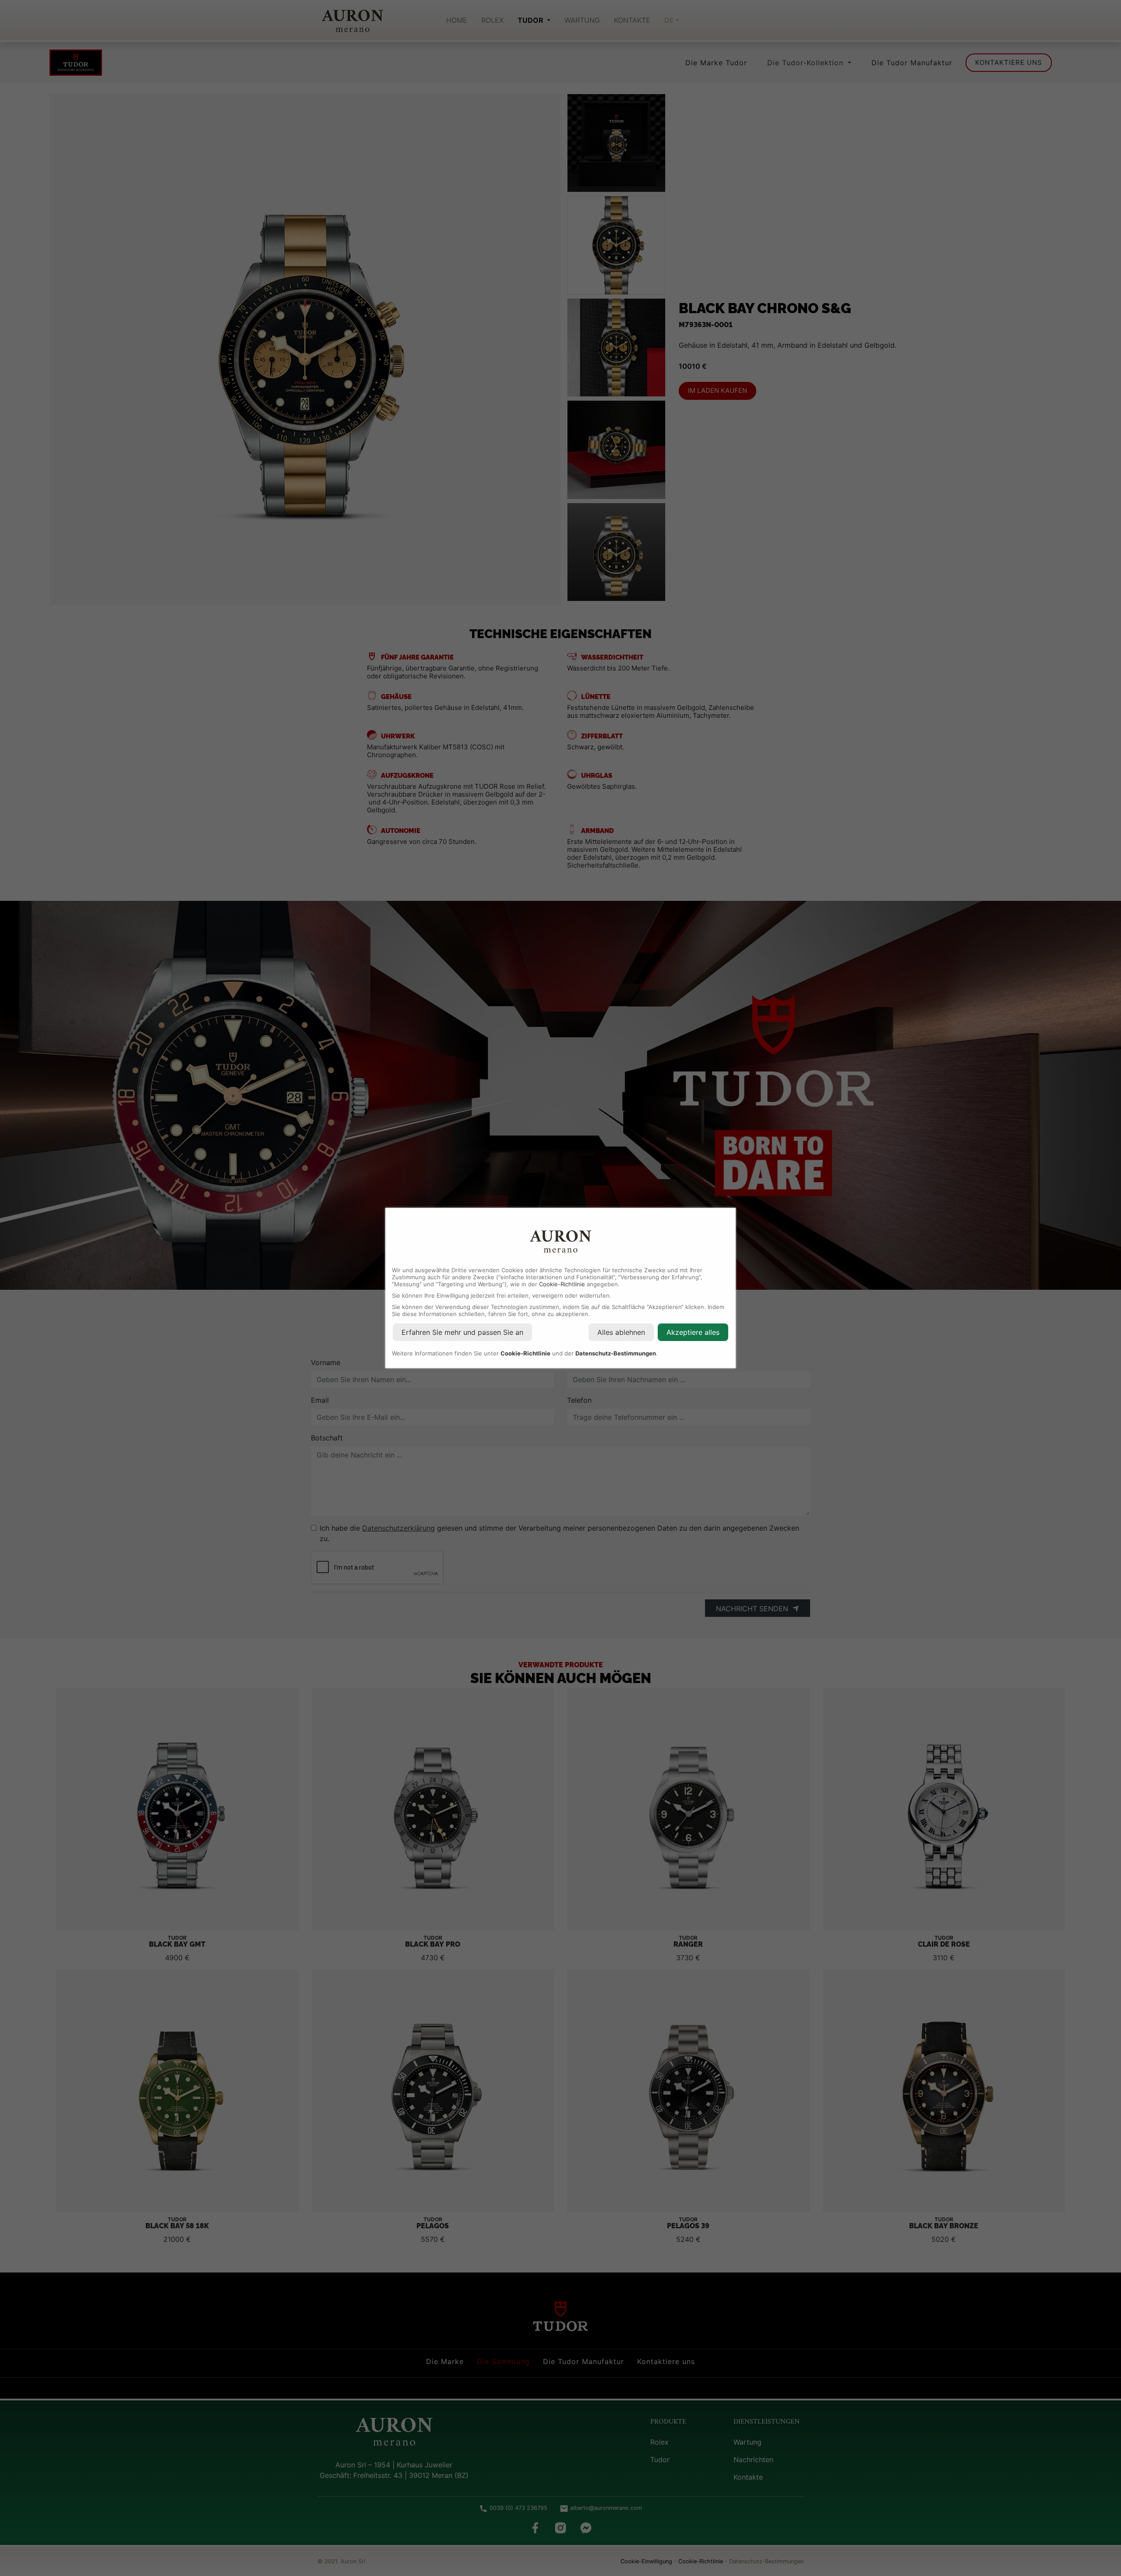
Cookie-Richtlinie (562, 1284)
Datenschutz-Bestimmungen (616, 1353)
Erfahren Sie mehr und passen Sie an (462, 1332)
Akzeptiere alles (693, 1332)
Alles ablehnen (621, 1332)
